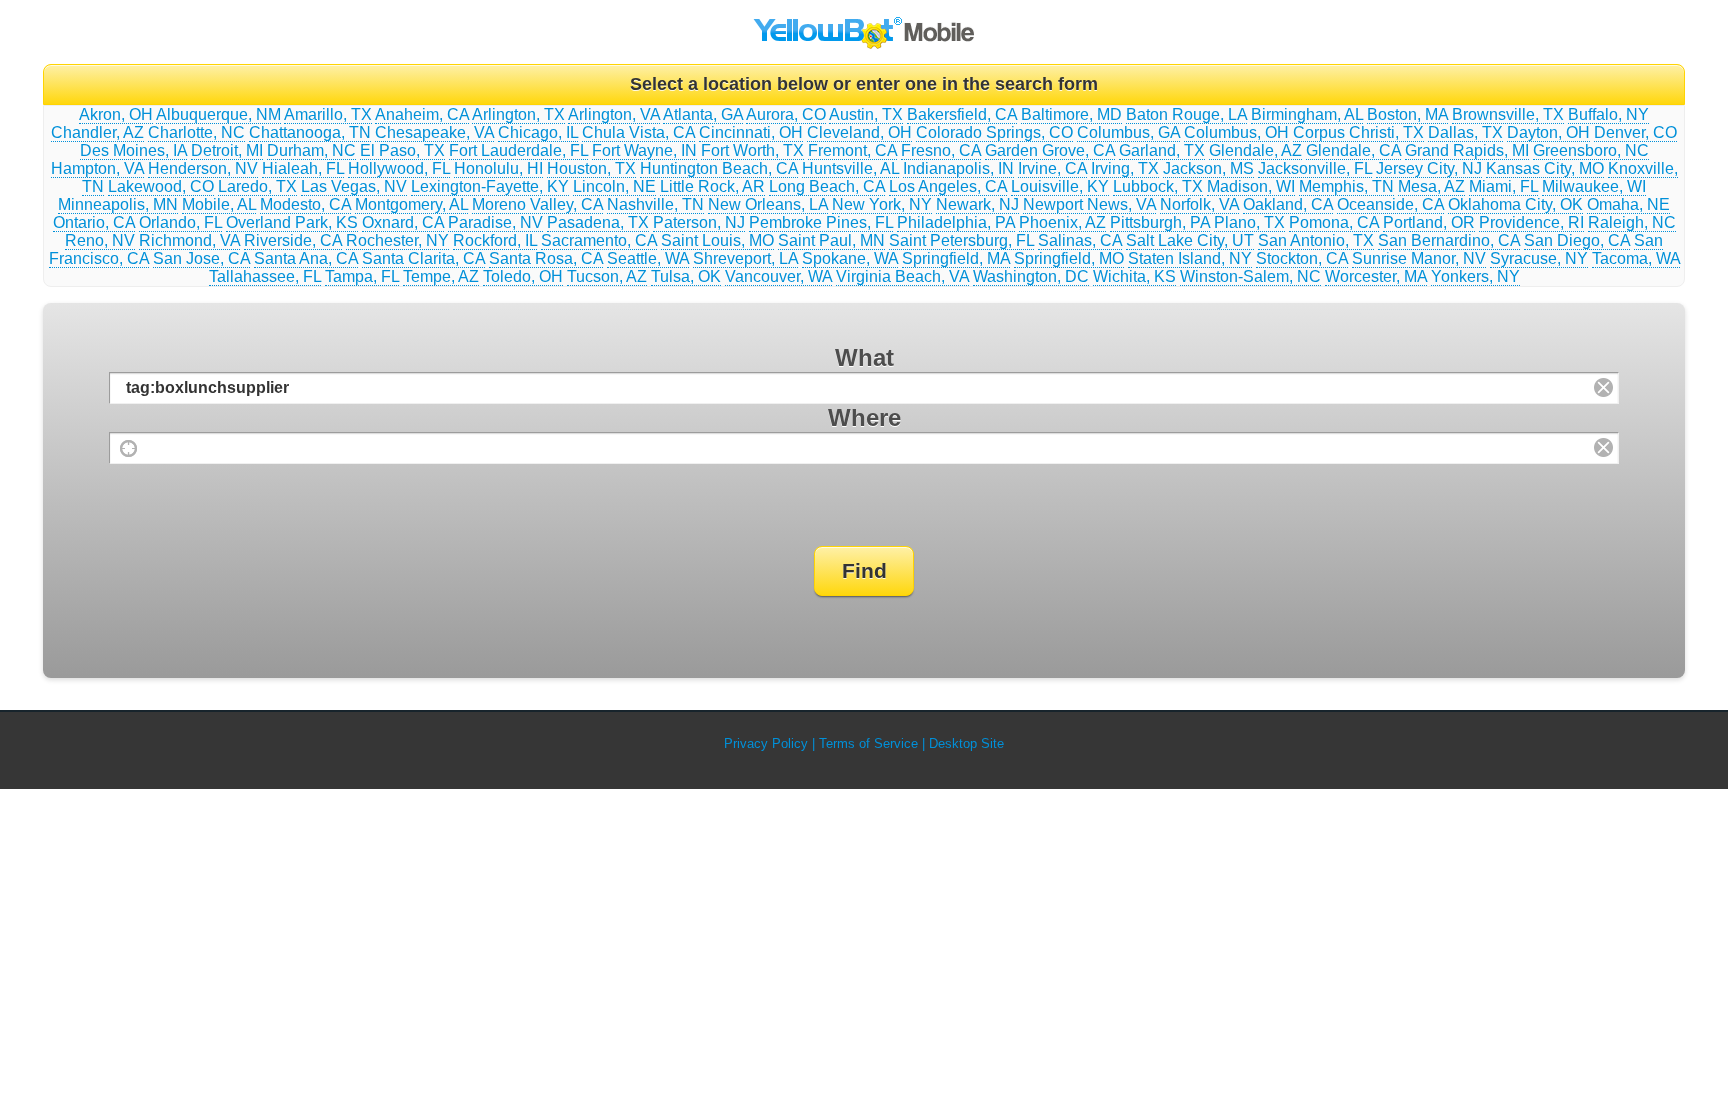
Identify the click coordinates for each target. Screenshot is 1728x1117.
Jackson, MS (1208, 168)
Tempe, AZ (441, 276)
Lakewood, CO (161, 186)
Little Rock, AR (712, 186)
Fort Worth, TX (752, 150)
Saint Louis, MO (717, 240)
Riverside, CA (293, 240)
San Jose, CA (201, 258)
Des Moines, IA (133, 150)
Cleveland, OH (859, 132)
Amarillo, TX (328, 114)
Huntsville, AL (850, 168)
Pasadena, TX (598, 222)
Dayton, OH (1548, 132)
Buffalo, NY (1608, 114)
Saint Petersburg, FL (961, 240)
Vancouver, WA (778, 276)
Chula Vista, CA (638, 132)
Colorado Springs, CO (994, 132)
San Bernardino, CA (1449, 240)
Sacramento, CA (599, 240)
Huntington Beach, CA (719, 168)
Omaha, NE (1628, 204)
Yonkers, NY (1475, 276)
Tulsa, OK (686, 276)
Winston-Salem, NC (1250, 276)
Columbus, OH (1236, 132)
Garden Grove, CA (1050, 150)
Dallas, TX (1465, 132)
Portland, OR (1429, 222)
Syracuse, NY (1539, 258)
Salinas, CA (1080, 240)
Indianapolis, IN (958, 168)
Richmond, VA (189, 240)
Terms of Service (868, 743)
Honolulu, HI (498, 168)
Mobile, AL (219, 204)
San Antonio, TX (1316, 240)
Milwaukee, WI (1594, 186)
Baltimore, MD (1071, 114)
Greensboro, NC (1591, 150)
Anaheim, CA (422, 114)
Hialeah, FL (303, 168)
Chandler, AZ (97, 132)
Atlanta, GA (703, 114)
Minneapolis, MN (118, 204)
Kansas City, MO (1545, 168)
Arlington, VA (614, 114)
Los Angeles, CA (948, 186)
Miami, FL (1503, 186)
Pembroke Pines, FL (821, 222)
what (864, 357)
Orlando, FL (180, 222)
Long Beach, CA (827, 186)
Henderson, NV (203, 168)
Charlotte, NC (196, 132)
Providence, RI (1531, 222)
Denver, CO (1635, 132)
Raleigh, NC (1632, 222)
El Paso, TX (402, 150)
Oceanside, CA (1390, 204)
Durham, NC (311, 150)
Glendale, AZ (1255, 150)
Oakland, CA (1288, 204)
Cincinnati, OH (751, 132)
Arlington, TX (518, 114)
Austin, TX (866, 114)
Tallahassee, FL (265, 276)
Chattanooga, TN (310, 132)
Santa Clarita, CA (423, 258)
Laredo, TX (257, 186)
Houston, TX (591, 168)
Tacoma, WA (1636, 258)
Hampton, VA (97, 168)
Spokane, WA (850, 258)
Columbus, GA (1128, 132)
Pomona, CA (1334, 222)
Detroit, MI (227, 150)
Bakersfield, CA (962, 114)
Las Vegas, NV (354, 186)
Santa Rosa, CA (546, 258)
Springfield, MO (1069, 258)
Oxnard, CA (403, 222)
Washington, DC (1031, 276)
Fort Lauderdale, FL (518, 150)
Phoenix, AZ (1062, 222)
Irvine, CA (1052, 168)
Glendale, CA (1353, 150)
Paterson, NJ (699, 222)
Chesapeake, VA (434, 132)
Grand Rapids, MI (1467, 150)
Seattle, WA (648, 258)
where (864, 417)
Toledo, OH (523, 276)
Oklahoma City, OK (1515, 204)
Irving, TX (1125, 168)
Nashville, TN (655, 204)
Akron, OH (116, 114)
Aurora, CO (786, 114)
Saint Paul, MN (831, 240)
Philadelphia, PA (956, 222)
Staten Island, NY (1190, 258)
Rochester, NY (397, 240)
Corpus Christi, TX (1358, 132)
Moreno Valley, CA (537, 204)
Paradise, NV (495, 222)
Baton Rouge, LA (1186, 114)
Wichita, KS (1134, 276)
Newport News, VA (1089, 204)
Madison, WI (1251, 186)
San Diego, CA (1577, 240)
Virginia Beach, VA (902, 276)
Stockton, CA (1302, 258)
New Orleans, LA (768, 204)
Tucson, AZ (607, 276)
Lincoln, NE (614, 186)
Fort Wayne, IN (644, 150)
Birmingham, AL (1307, 114)
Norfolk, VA (1199, 204)
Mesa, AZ (1431, 186)
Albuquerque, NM (218, 114)
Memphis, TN (1346, 186)
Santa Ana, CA (306, 258)
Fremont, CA (852, 150)
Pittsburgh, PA (1160, 222)
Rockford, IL (495, 240)
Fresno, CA (941, 150)
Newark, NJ (977, 204)
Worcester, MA (1376, 276)
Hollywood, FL (399, 168)
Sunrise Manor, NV (1419, 258)
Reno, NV (100, 240)
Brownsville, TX (1508, 114)
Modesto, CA (305, 204)
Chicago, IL (538, 132)
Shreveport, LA (745, 258)
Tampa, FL (362, 276)
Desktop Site (966, 743)
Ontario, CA (94, 222)
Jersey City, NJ (1429, 168)
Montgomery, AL (411, 204)
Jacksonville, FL (1315, 168)
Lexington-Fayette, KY (490, 186)
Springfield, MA (956, 258)
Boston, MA (1407, 114)
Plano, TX (1249, 222)
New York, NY (882, 204)
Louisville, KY (1060, 186)
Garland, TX (1162, 150)
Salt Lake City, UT (1190, 240)
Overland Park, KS (292, 222)
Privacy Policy (766, 743)
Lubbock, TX (1158, 186)
